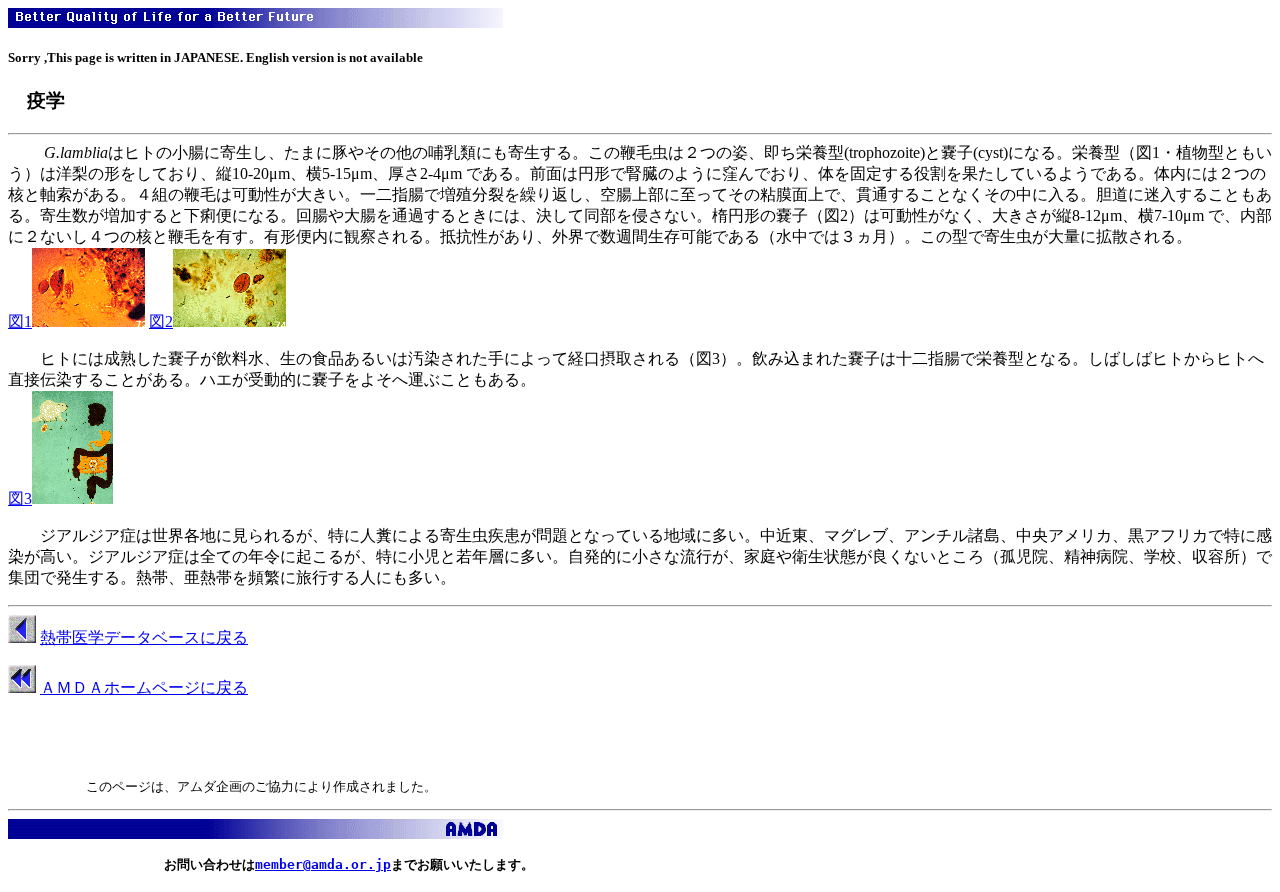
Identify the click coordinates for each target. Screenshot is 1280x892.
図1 (20, 321)
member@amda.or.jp (323, 864)
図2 (161, 321)
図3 (20, 498)
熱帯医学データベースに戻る (144, 637)
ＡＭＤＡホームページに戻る (144, 687)
